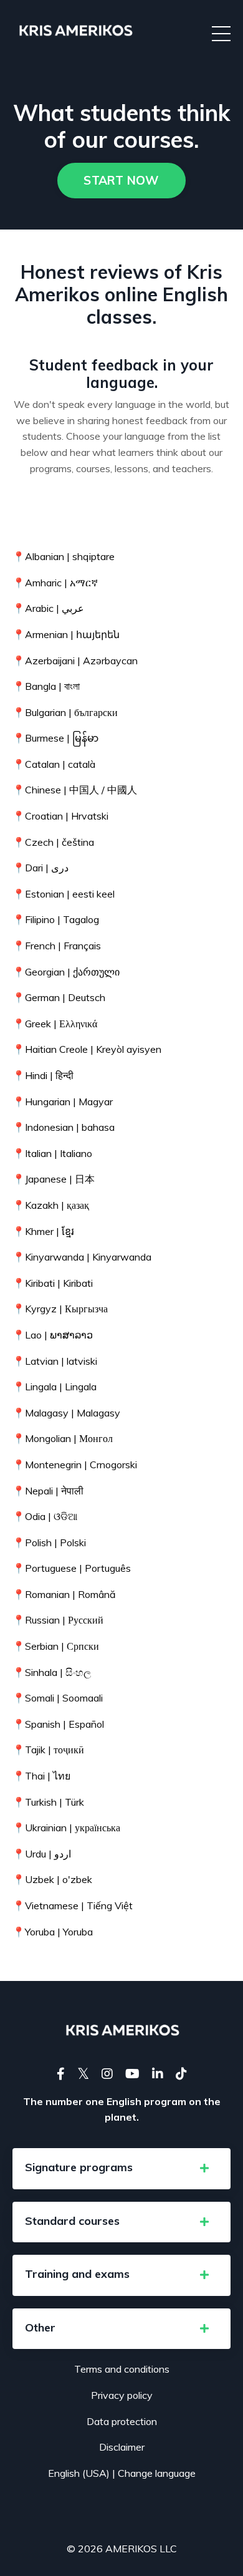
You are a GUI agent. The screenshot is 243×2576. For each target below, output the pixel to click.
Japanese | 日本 (54, 1179)
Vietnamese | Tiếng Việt (73, 1905)
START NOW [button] (121, 180)
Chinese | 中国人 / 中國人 (75, 790)
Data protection (122, 2421)
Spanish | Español (58, 1724)
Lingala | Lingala (55, 1387)
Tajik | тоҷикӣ (48, 1750)
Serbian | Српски (56, 1646)
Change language (157, 2473)
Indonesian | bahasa (64, 1127)
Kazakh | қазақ (51, 1205)
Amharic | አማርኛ (55, 583)
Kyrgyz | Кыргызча (60, 1309)
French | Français (57, 946)
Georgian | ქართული (66, 972)
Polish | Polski (49, 1542)
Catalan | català (54, 764)
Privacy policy (122, 2395)
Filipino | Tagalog (56, 919)
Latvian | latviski (55, 1361)
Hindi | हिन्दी (43, 1075)
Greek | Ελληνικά (55, 1024)
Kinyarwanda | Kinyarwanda (82, 1257)
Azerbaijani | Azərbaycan (75, 661)
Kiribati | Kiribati (53, 1283)
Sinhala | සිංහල (52, 1672)
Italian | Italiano (52, 1153)
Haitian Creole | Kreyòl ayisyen (87, 1049)
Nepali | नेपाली (48, 1491)
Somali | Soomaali (58, 1698)
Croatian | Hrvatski (60, 816)
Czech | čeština (53, 842)
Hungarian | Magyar (63, 1102)
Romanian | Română (64, 1594)
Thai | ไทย (41, 1776)
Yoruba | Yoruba (53, 1932)
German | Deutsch (59, 997)
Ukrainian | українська (66, 1828)
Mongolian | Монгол (63, 1438)
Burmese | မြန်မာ (55, 738)
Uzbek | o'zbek (52, 1879)
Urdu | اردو (42, 1854)
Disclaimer (122, 2447)
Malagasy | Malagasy (66, 1413)
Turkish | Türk (48, 1802)
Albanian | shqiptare (64, 556)
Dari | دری (40, 868)
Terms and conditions (122, 2369)
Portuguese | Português (72, 1568)
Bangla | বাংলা (46, 686)
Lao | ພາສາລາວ (53, 1335)
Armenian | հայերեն (66, 634)
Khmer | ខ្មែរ (43, 1231)
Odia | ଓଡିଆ (45, 1516)
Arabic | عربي (48, 608)
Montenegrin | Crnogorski (75, 1465)
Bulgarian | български (65, 712)
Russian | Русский (58, 1620)
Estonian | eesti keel (64, 894)
